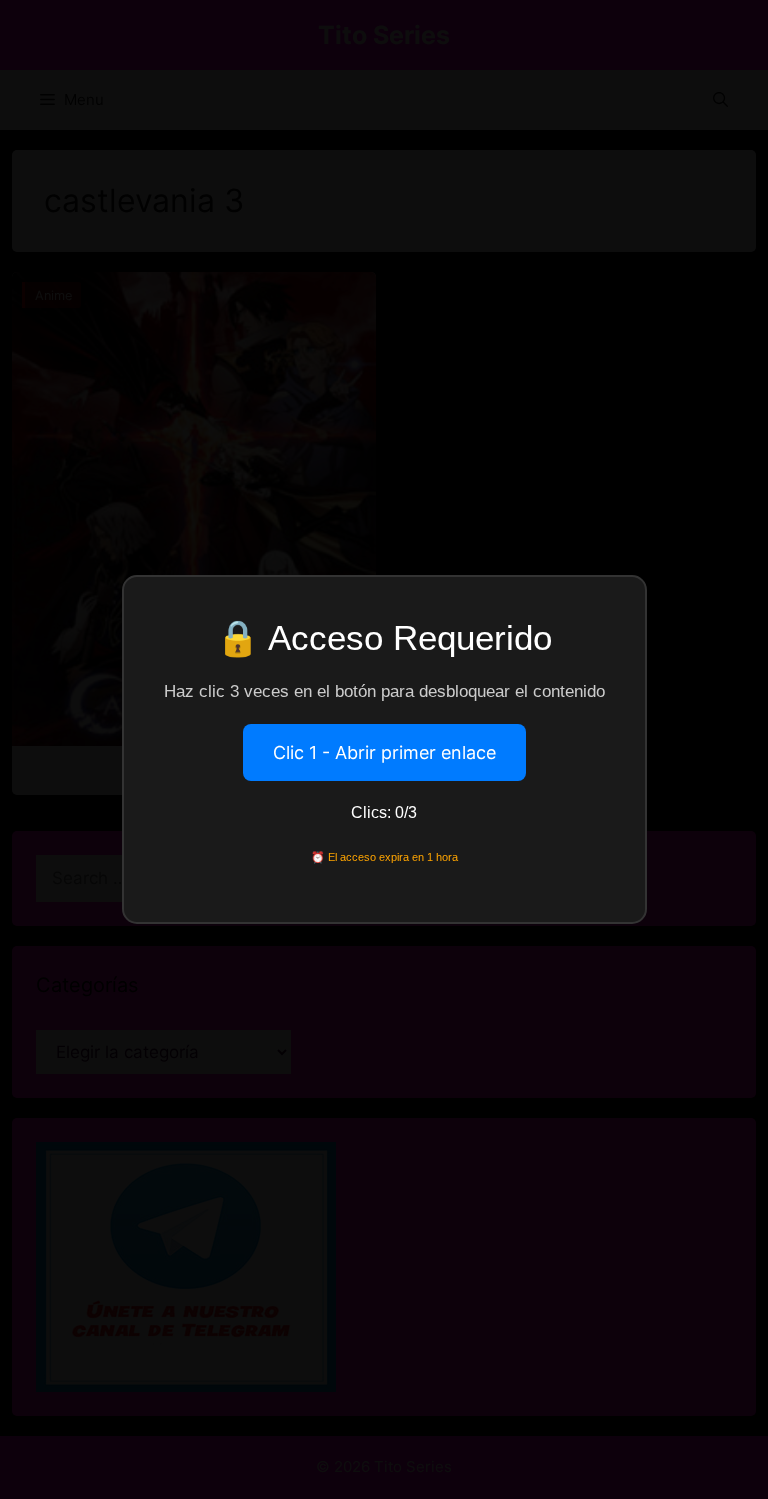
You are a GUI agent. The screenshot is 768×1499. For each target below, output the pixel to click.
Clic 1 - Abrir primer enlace (384, 752)
